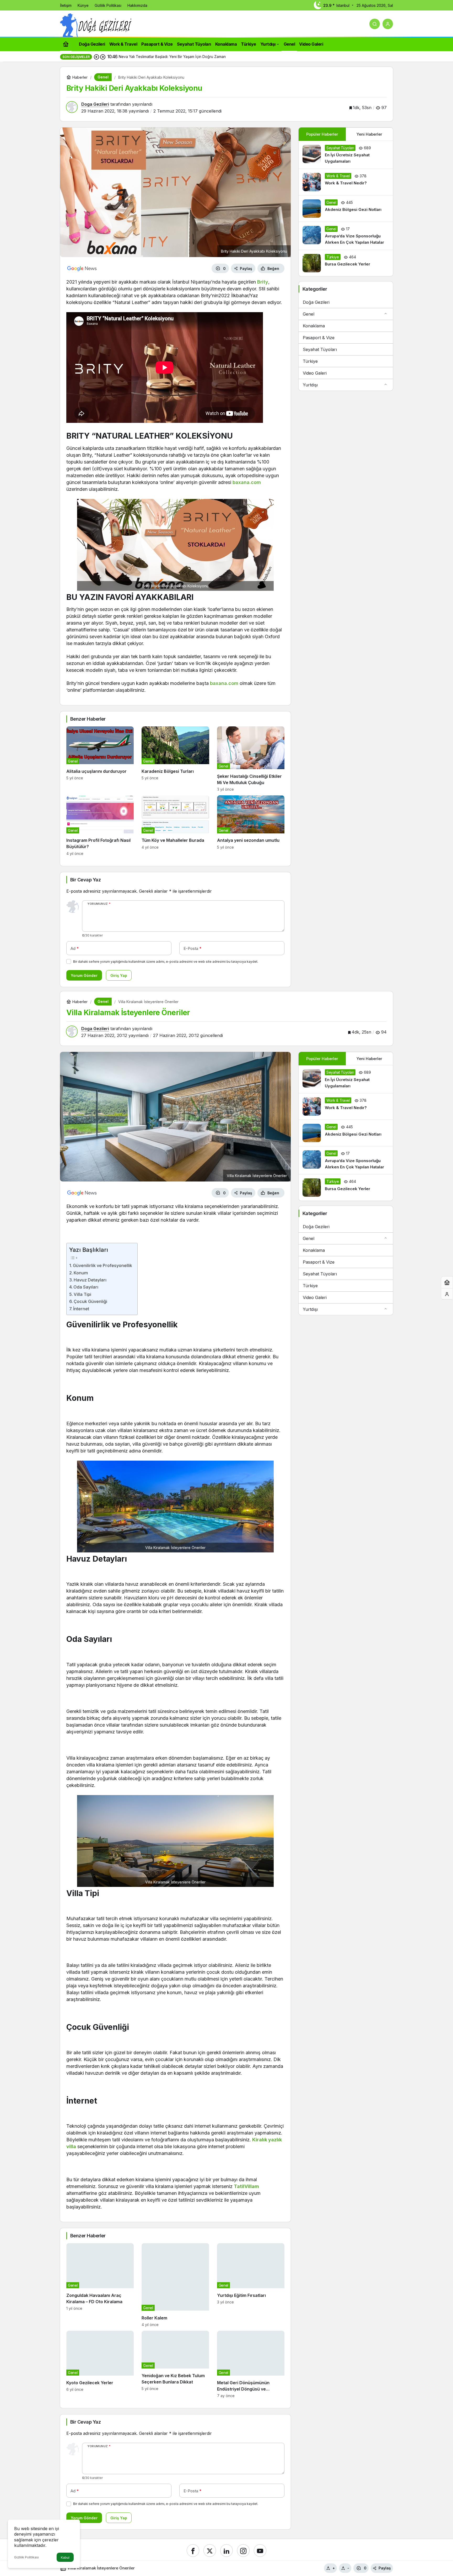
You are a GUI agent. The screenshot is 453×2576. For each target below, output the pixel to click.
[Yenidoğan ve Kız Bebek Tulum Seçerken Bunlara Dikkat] (175, 2364)
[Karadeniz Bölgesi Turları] (175, 759)
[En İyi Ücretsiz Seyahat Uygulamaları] (346, 155)
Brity (263, 282)
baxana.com (247, 482)
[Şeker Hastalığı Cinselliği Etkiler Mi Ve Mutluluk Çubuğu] (251, 759)
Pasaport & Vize (319, 338)
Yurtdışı (310, 385)
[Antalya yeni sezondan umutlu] (251, 825)
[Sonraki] (103, 57)
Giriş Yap (119, 975)
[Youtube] (260, 2551)
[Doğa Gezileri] (96, 25)
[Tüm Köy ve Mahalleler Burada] (175, 825)
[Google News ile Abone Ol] (82, 268)
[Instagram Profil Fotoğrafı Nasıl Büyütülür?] (100, 825)
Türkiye (310, 361)
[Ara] (375, 24)
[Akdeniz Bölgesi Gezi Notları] (346, 209)
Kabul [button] (65, 2558)
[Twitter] (210, 2551)
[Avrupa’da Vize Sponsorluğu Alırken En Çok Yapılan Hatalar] (346, 236)
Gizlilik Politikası (26, 2557)
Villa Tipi (82, 1294)
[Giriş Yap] (388, 24)
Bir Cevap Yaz (85, 880)
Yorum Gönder (84, 975)
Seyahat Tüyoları (320, 349)
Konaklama (314, 326)
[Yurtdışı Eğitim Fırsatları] (251, 2285)
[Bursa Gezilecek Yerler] (346, 263)
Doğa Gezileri (316, 302)
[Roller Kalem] (175, 2285)
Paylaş (385, 2568)
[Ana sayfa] (66, 44)
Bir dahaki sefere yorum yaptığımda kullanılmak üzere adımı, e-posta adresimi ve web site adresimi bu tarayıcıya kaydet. (166, 962)
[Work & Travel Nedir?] (346, 182)
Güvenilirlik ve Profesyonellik (103, 1265)
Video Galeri (315, 373)
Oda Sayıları (86, 1287)
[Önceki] (96, 57)
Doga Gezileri (95, 104)
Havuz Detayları (90, 1280)
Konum (81, 1273)
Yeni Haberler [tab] (369, 134)
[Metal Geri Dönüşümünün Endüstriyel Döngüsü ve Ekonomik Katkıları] (251, 2364)
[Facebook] (193, 2551)
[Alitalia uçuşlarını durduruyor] (100, 759)
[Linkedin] (226, 2551)
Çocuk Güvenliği (90, 1301)
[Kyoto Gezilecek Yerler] (100, 2364)
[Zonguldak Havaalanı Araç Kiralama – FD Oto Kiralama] (100, 2285)
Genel (309, 314)
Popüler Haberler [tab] (322, 134)
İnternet (81, 1309)
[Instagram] (243, 2551)
